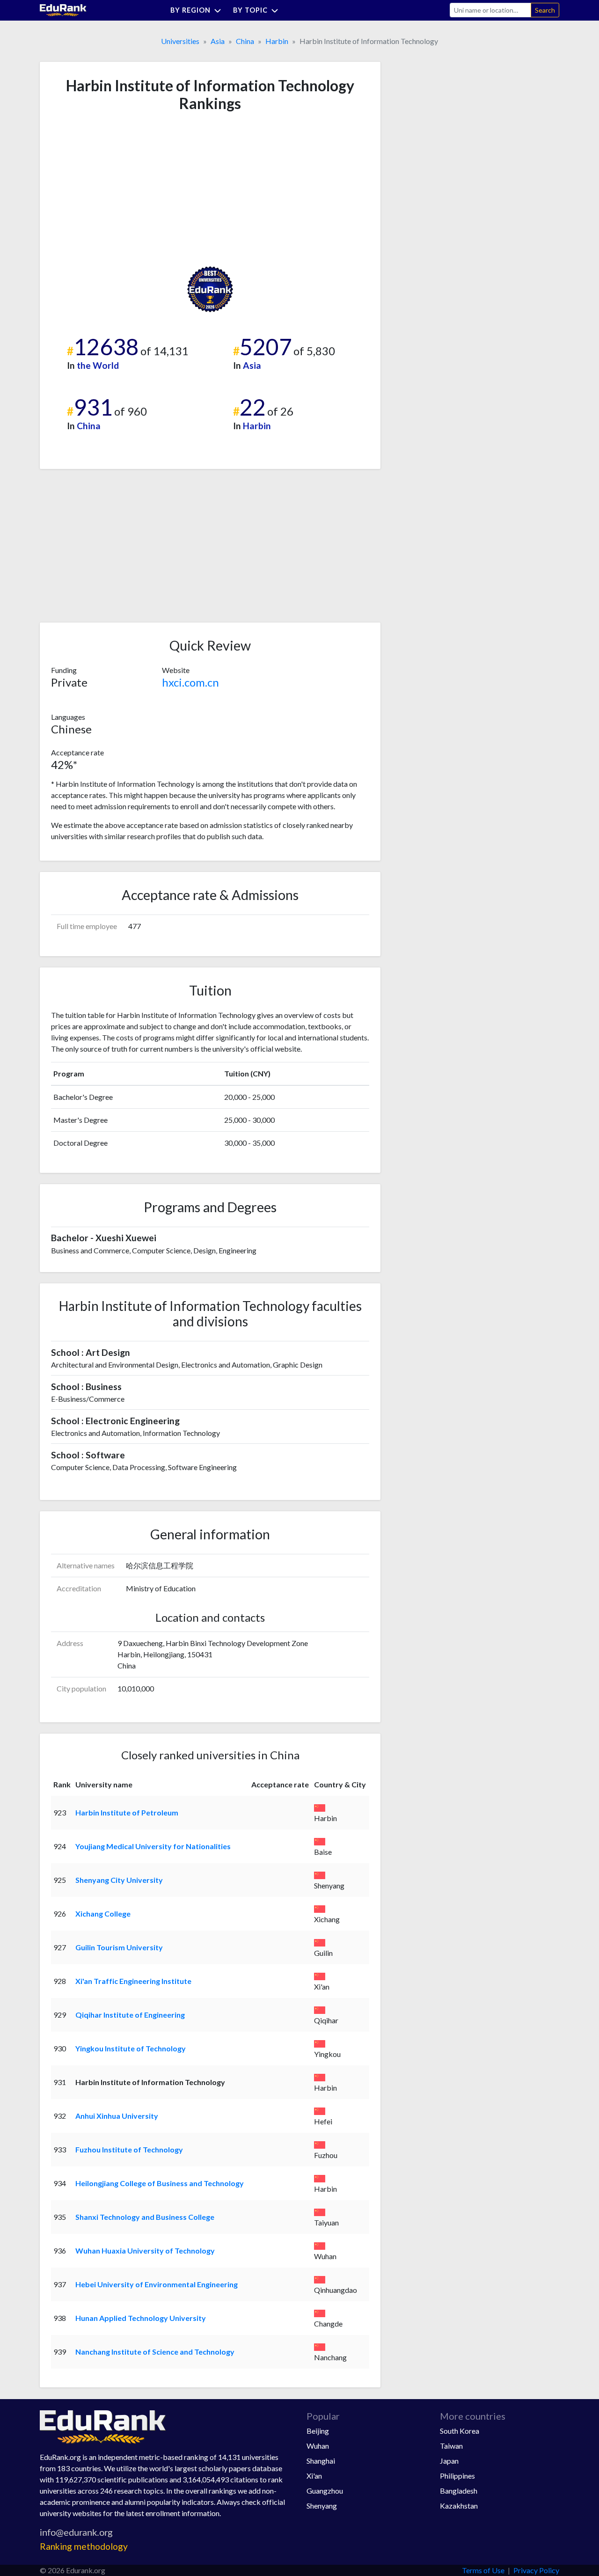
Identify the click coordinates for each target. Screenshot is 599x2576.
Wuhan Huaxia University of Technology (145, 2250)
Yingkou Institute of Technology (131, 2048)
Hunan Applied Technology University (141, 2318)
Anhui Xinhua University (117, 2116)
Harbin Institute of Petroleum (127, 1812)
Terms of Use (483, 2570)
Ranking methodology (84, 2546)
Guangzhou (325, 2491)
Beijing (318, 2431)
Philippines (457, 2476)
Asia (218, 41)
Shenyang (322, 2506)
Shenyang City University (119, 1880)
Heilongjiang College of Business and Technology (160, 2183)
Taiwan (451, 2446)
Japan (449, 2461)
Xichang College (103, 1914)
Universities (180, 41)
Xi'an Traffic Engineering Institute (133, 1981)
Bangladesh (459, 2491)
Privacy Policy (536, 2570)
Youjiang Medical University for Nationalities (153, 1846)
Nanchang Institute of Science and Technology (155, 2352)
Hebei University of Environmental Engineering (157, 2284)
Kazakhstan (459, 2506)
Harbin (277, 41)
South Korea (460, 2431)
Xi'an (314, 2476)
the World (98, 365)
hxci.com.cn (190, 682)
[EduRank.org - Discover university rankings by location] (63, 9)
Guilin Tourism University (119, 1947)
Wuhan (318, 2446)
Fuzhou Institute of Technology (129, 2149)
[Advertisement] (121, 189)
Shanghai (321, 2461)
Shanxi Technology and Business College (145, 2217)
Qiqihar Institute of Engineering (130, 2015)
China (245, 41)
